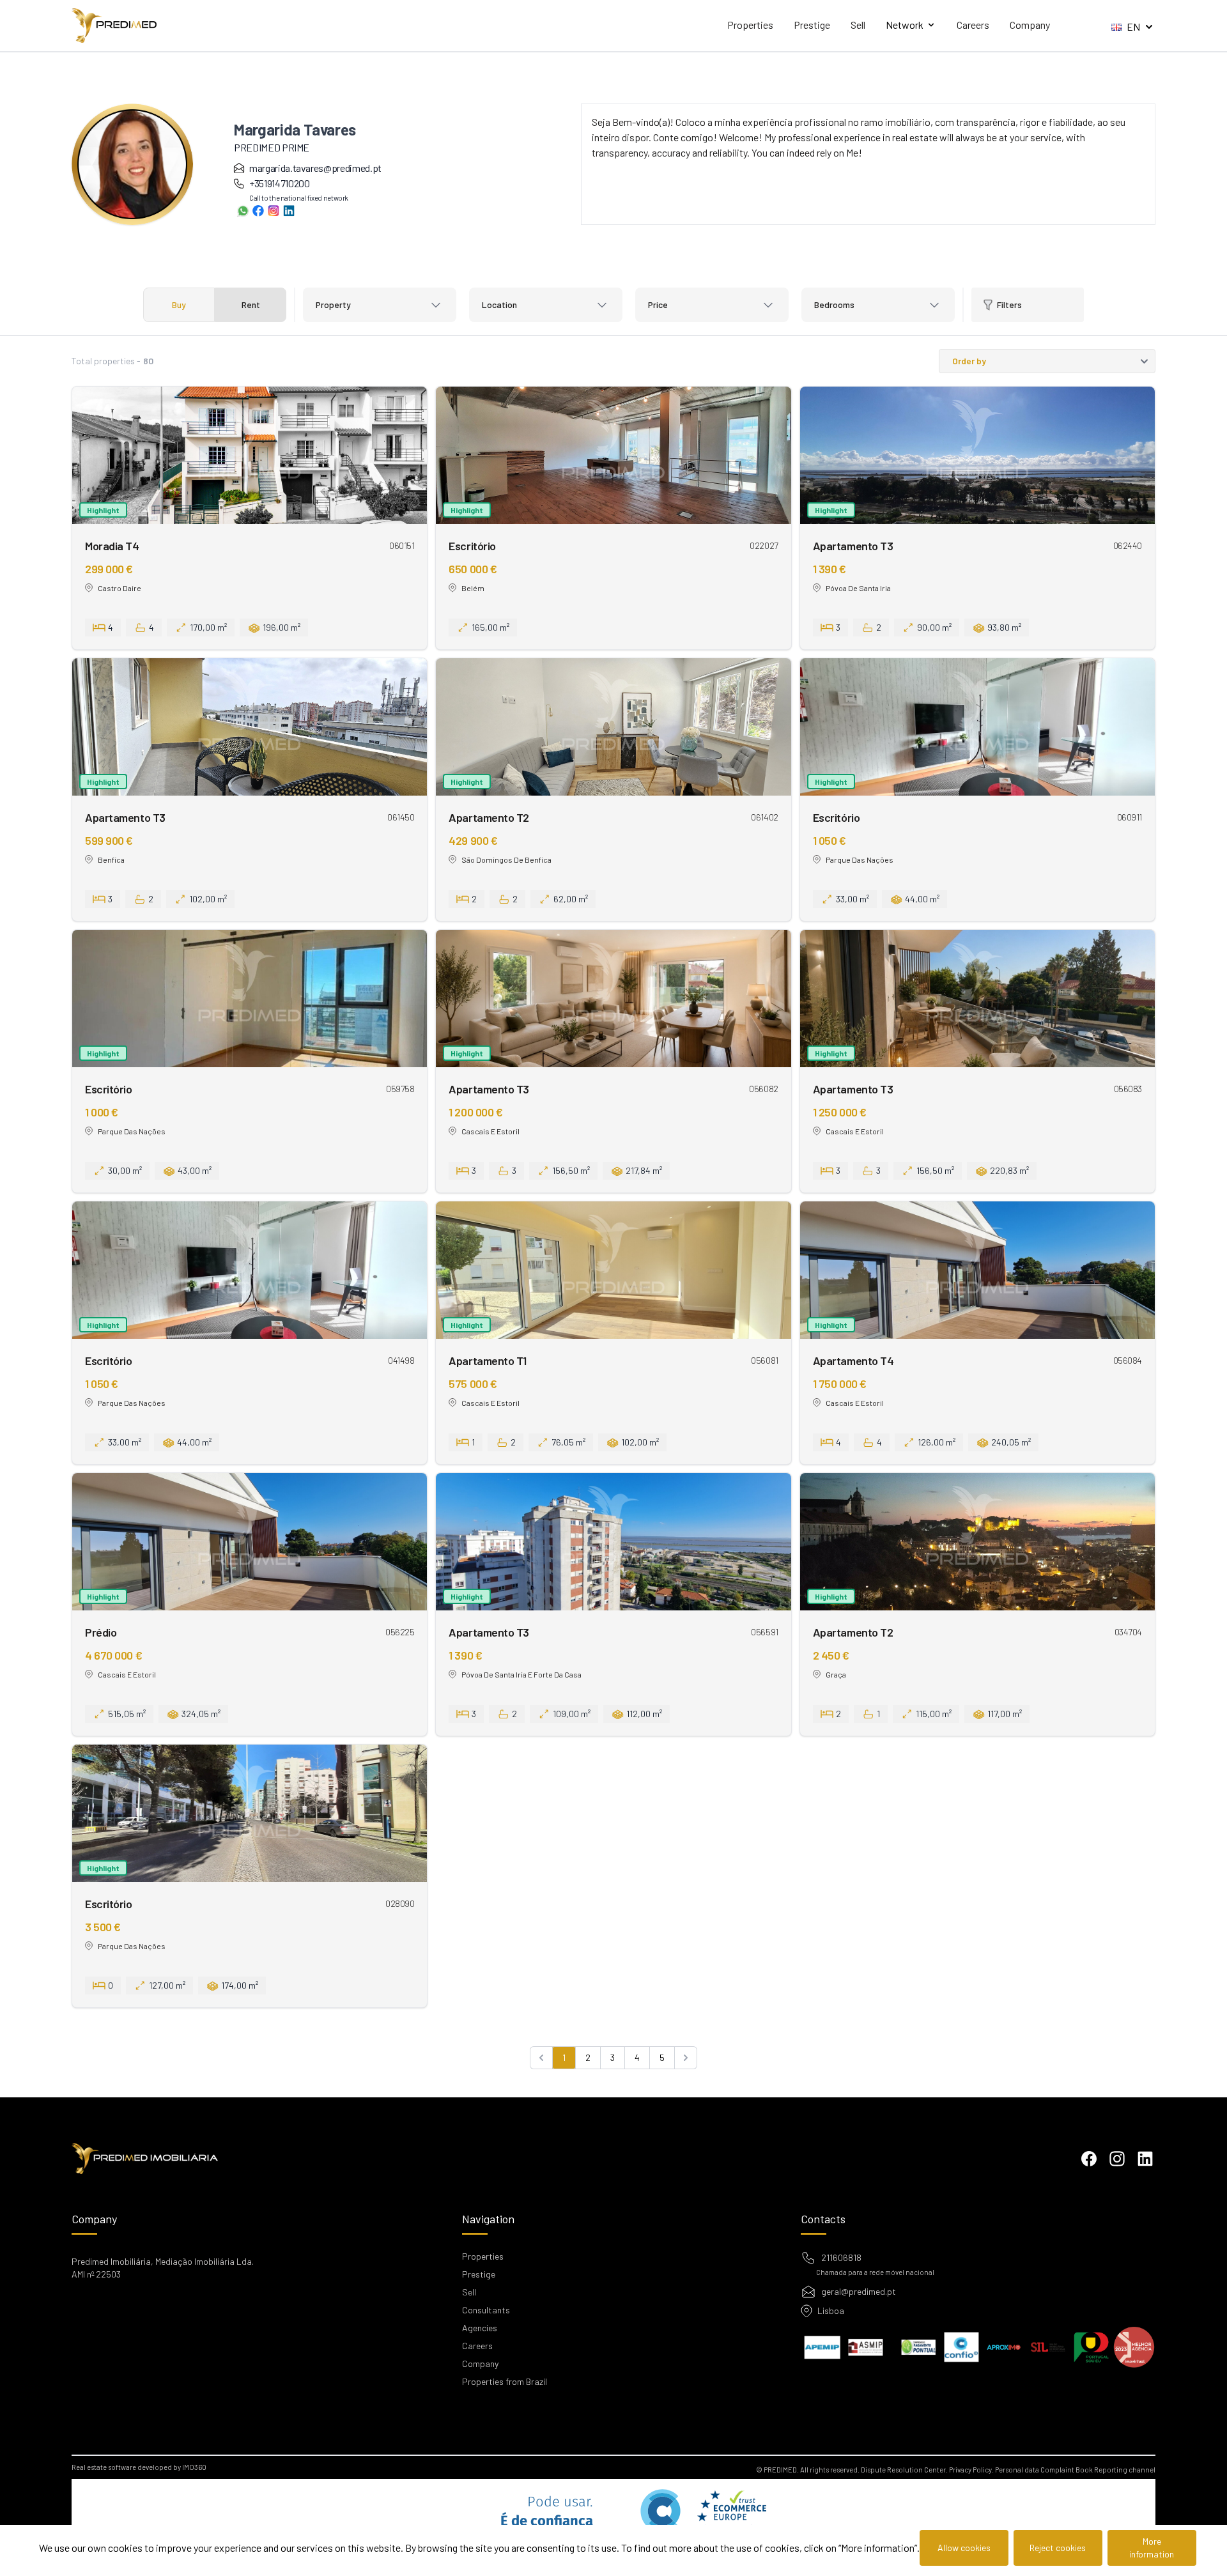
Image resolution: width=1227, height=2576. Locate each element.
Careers (973, 25)
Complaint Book (1067, 2470)
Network (905, 25)
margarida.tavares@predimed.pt (315, 168)
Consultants (486, 2310)
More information (1152, 2548)
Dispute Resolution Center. (904, 2470)
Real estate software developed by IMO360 (139, 2467)
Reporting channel (1125, 2470)
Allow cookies (964, 2548)
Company (1030, 25)
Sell (858, 25)
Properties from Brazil (505, 2381)
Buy (179, 305)
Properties (750, 25)
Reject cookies (1058, 2548)
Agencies (480, 2328)
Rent (251, 305)
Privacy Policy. (971, 2470)
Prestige (812, 25)
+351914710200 (279, 183)
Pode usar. (544, 2519)
